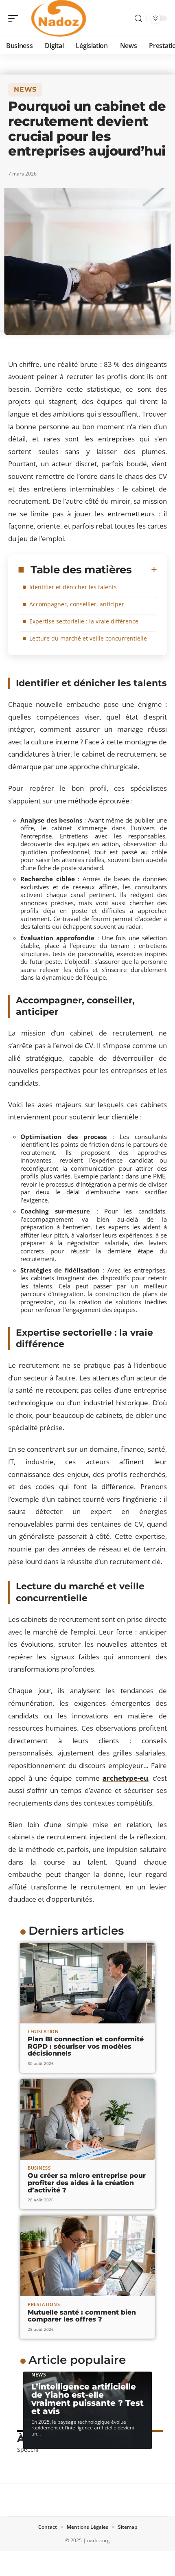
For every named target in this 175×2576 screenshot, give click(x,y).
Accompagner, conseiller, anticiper (77, 604)
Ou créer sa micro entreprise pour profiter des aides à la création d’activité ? (87, 2183)
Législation (43, 2031)
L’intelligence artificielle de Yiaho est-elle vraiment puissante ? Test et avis (87, 2399)
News (25, 89)
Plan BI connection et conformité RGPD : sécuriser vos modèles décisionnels (86, 2046)
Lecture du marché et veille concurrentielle (88, 638)
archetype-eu (125, 1778)
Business (39, 2168)
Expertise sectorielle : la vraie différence (84, 621)
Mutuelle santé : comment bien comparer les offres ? (82, 2316)
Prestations (44, 2304)
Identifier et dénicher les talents (73, 587)
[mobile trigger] (15, 18)
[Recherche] (138, 19)
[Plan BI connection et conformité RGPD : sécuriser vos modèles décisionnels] (87, 1983)
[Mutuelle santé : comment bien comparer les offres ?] (87, 2256)
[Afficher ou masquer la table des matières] (144, 570)
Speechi (28, 2450)
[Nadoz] (59, 18)
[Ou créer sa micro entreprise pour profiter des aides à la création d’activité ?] (87, 2120)
